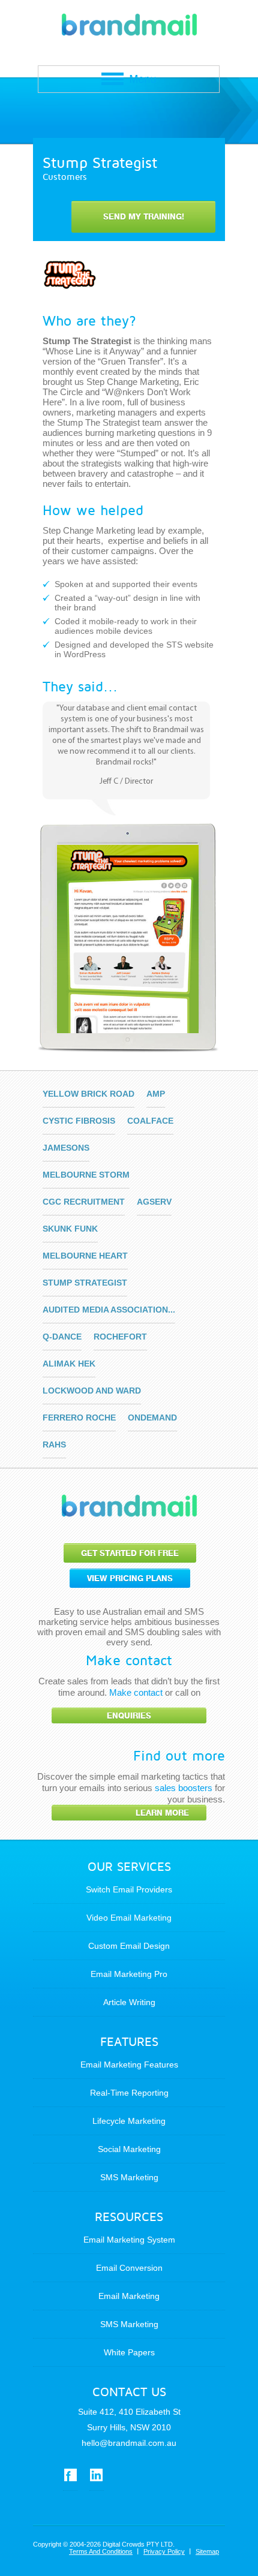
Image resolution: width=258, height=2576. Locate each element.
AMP (156, 1094)
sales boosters (184, 1788)
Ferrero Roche (79, 1418)
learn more (162, 1813)
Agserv (154, 1202)
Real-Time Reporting (129, 2093)
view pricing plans (130, 1579)
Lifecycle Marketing (129, 2121)
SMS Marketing (129, 2177)
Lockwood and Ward (92, 1391)
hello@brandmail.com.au (129, 2443)
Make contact (136, 1692)
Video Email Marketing (129, 1918)
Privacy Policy (164, 2551)
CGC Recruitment (84, 1202)
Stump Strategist (85, 1283)
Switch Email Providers (129, 1889)
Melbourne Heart (85, 1256)
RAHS (54, 1445)
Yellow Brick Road (88, 1094)
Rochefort (120, 1337)
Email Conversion (129, 2268)
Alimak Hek (69, 1364)
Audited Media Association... (109, 1310)
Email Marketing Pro (129, 1974)
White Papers (129, 2352)
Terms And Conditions (101, 2551)
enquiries (129, 1716)
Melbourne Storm (86, 1175)
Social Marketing (129, 2149)
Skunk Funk (70, 1229)
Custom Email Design (129, 1946)
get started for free (130, 1553)
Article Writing (129, 2002)
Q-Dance (62, 1337)
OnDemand (152, 1418)
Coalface (150, 1121)
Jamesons (66, 1148)
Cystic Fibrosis (79, 1121)
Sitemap (207, 2551)
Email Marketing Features (129, 2065)
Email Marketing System (129, 2240)
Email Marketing (129, 2296)
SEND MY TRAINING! (144, 217)
